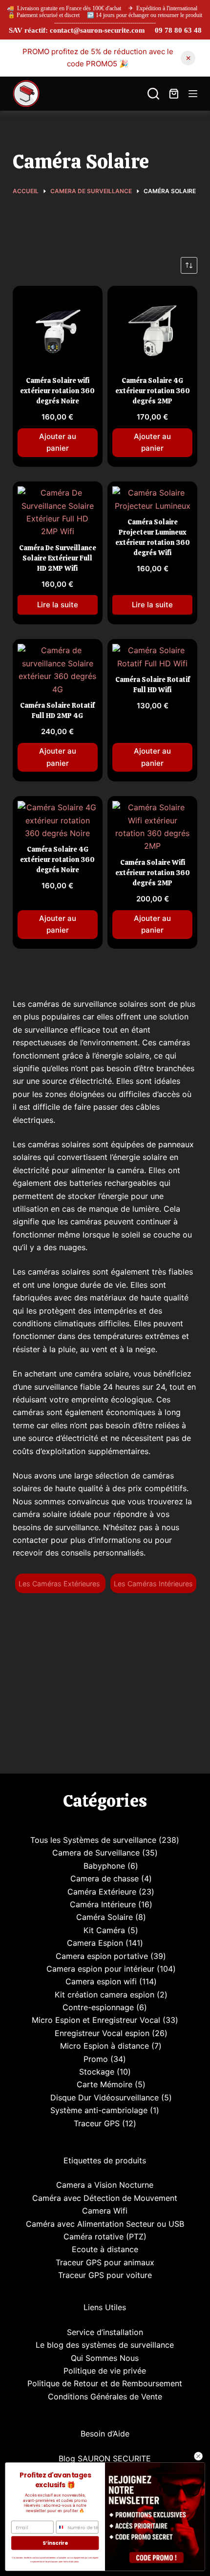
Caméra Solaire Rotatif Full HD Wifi (153, 685)
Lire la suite (58, 605)
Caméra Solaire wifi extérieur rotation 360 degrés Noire (57, 391)
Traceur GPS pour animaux (105, 2262)
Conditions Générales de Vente (105, 2396)
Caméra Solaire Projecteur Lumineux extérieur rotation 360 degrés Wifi (153, 537)
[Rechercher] (153, 94)
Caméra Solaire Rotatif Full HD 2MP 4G (57, 710)
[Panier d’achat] (174, 94)
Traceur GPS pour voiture (105, 2275)
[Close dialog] (198, 2456)
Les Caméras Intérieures (153, 1584)
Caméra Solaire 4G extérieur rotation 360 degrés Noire (57, 859)
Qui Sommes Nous (105, 2358)
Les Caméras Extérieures (60, 1584)
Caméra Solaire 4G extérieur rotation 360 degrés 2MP (153, 391)
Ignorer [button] (188, 58)
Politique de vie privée (105, 2371)
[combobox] (60, 2527)
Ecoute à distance (105, 2249)
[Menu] (193, 94)
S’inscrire (55, 2543)
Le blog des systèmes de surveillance (105, 2345)
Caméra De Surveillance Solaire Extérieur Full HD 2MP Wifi (58, 558)
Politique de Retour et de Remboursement (105, 2383)
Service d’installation (105, 2332)
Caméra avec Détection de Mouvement (105, 2198)
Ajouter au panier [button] (58, 442)
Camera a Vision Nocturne (105, 2185)
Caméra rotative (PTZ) (105, 2237)
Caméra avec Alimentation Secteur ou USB (105, 2224)
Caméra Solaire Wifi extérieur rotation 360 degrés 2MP (153, 873)
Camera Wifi (105, 2211)
